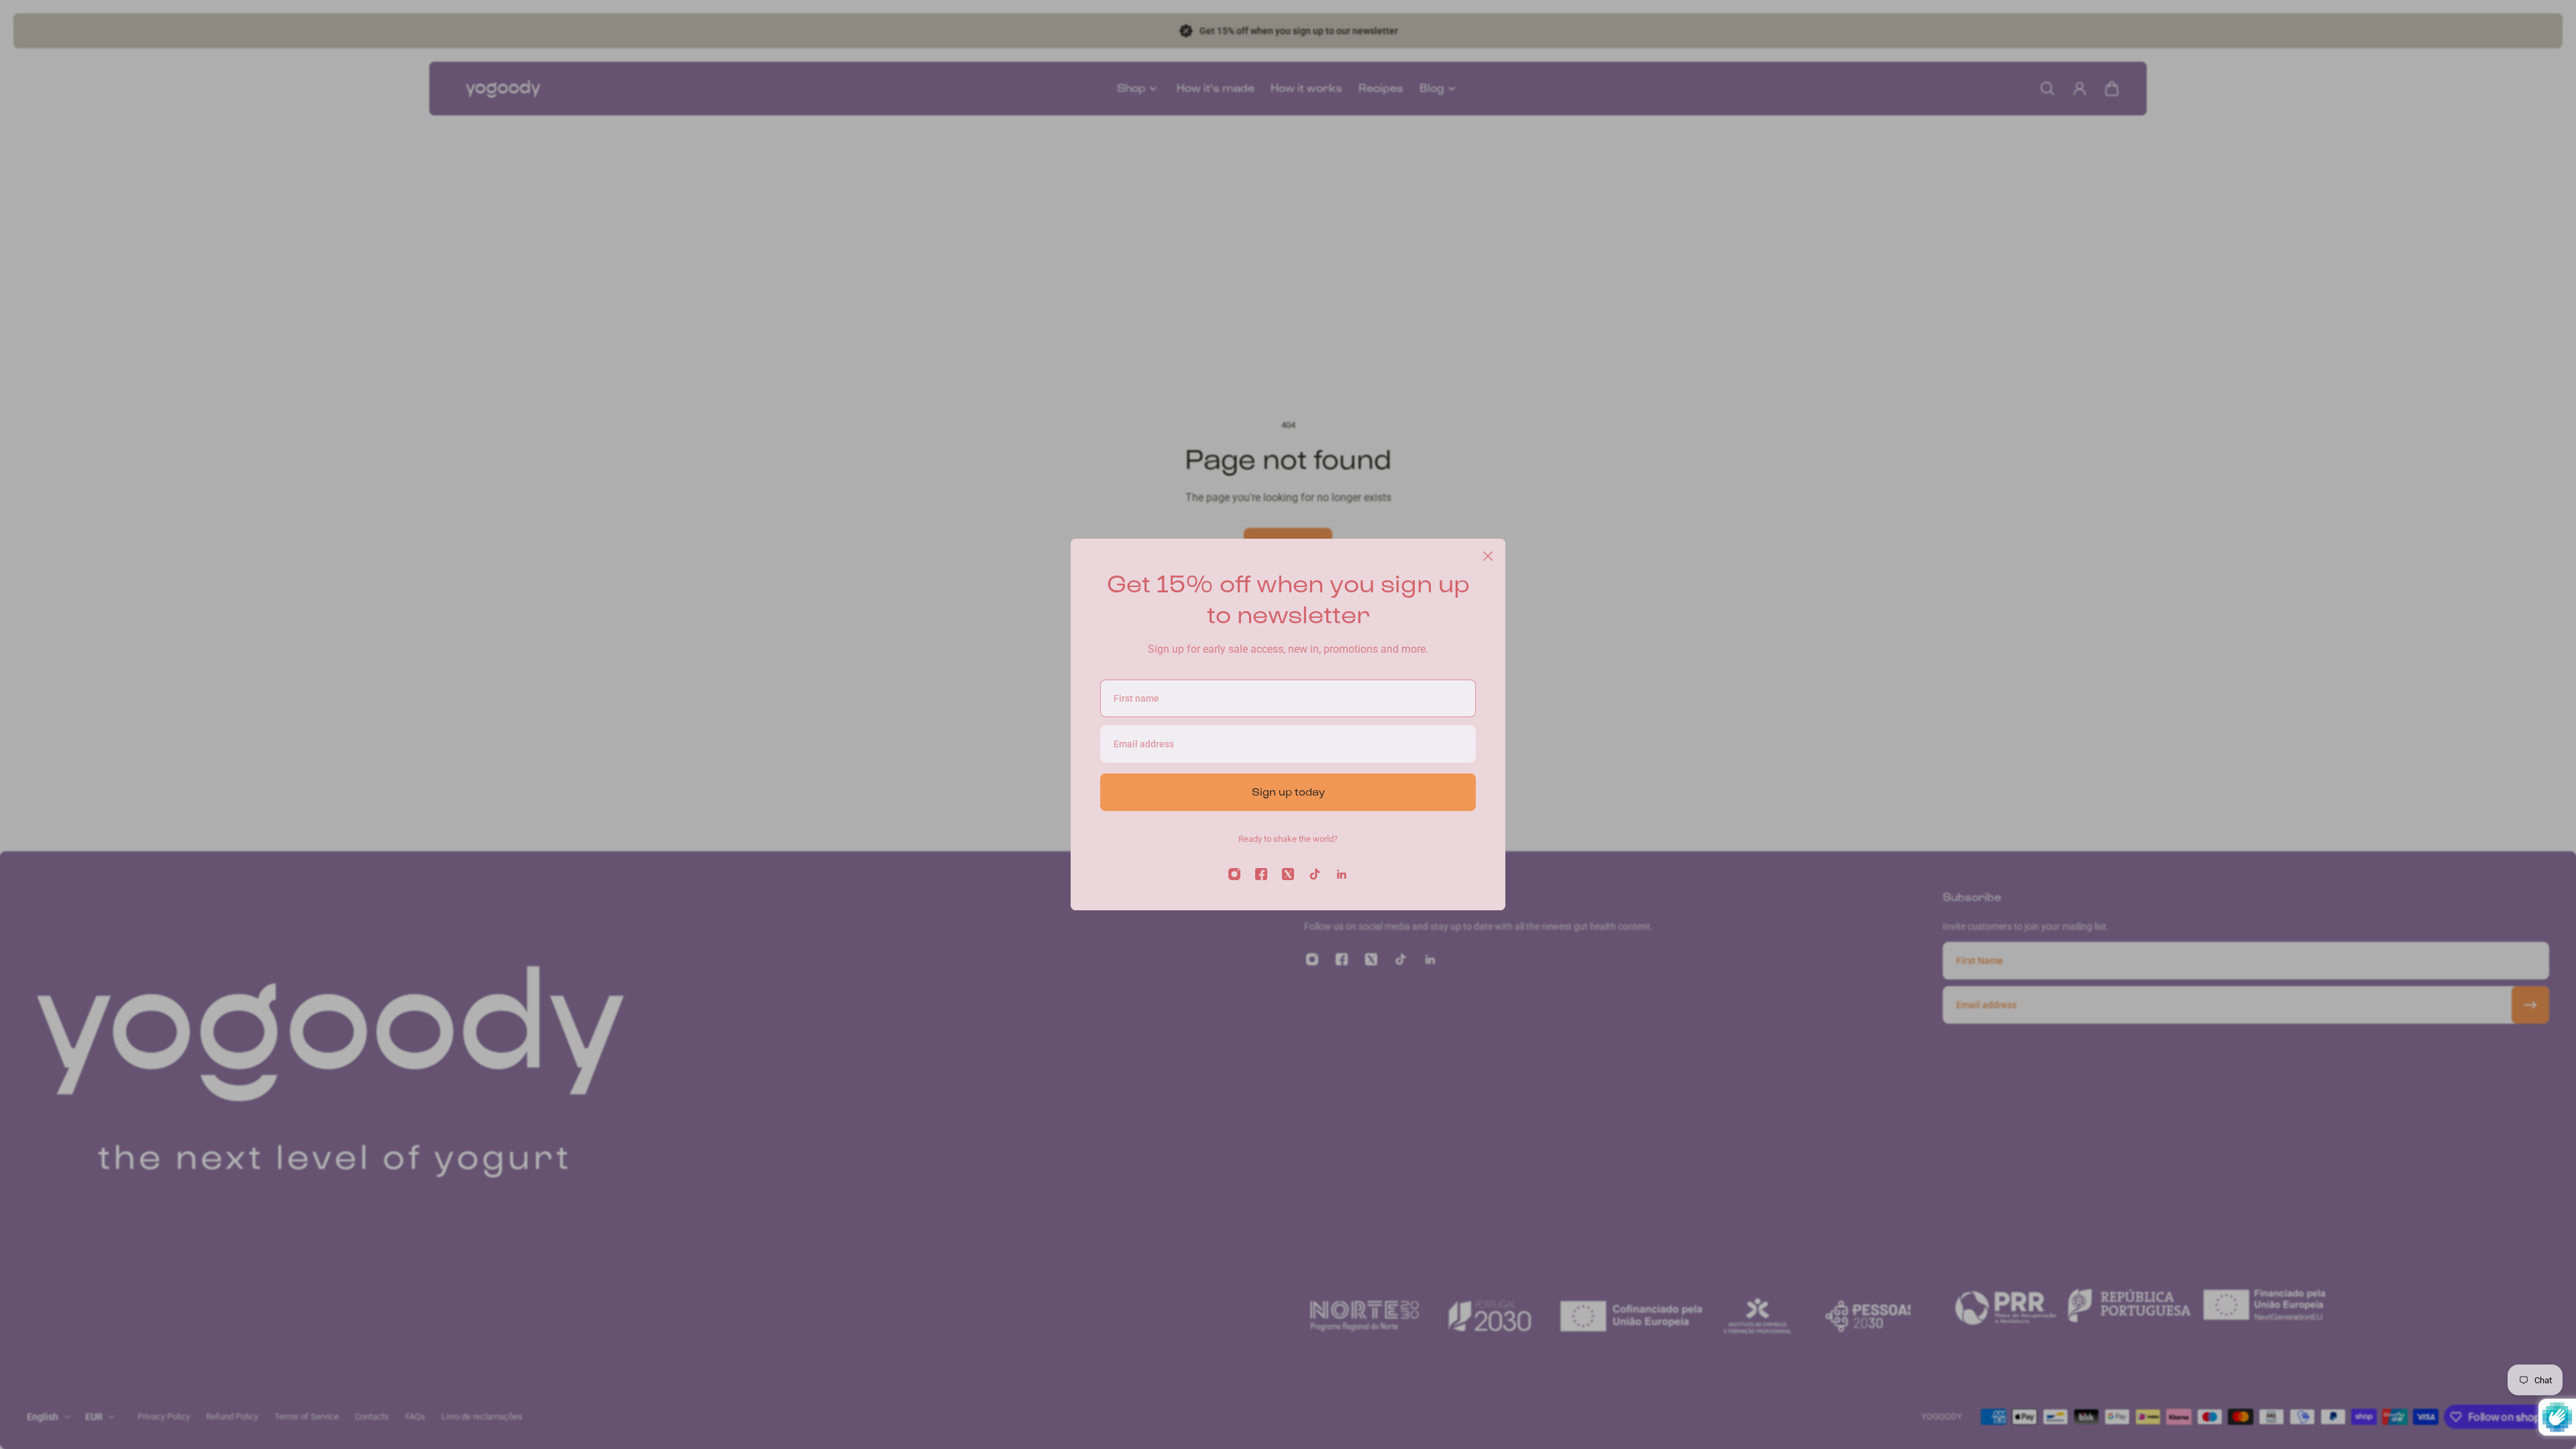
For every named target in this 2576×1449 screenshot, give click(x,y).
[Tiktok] (1315, 874)
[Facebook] (1261, 874)
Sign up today (1288, 792)
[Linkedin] (1342, 874)
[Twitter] (1288, 874)
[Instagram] (1234, 874)
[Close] (1488, 556)
